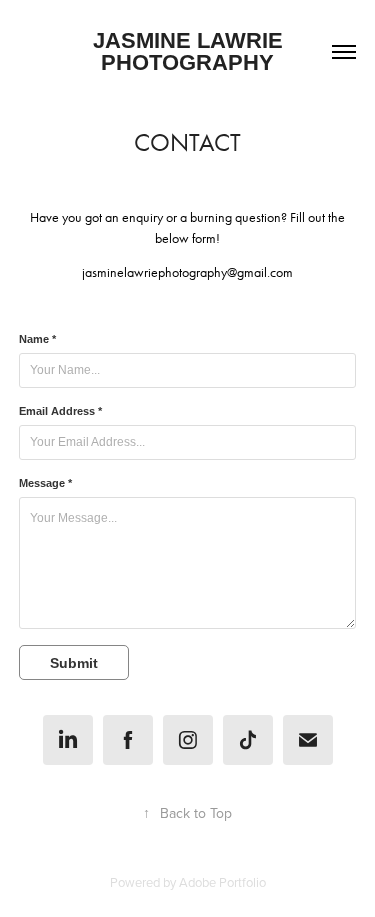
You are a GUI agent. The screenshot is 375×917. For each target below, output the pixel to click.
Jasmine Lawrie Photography (191, 51)
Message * (45, 483)
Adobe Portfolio (222, 882)
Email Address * (60, 411)
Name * (37, 339)
